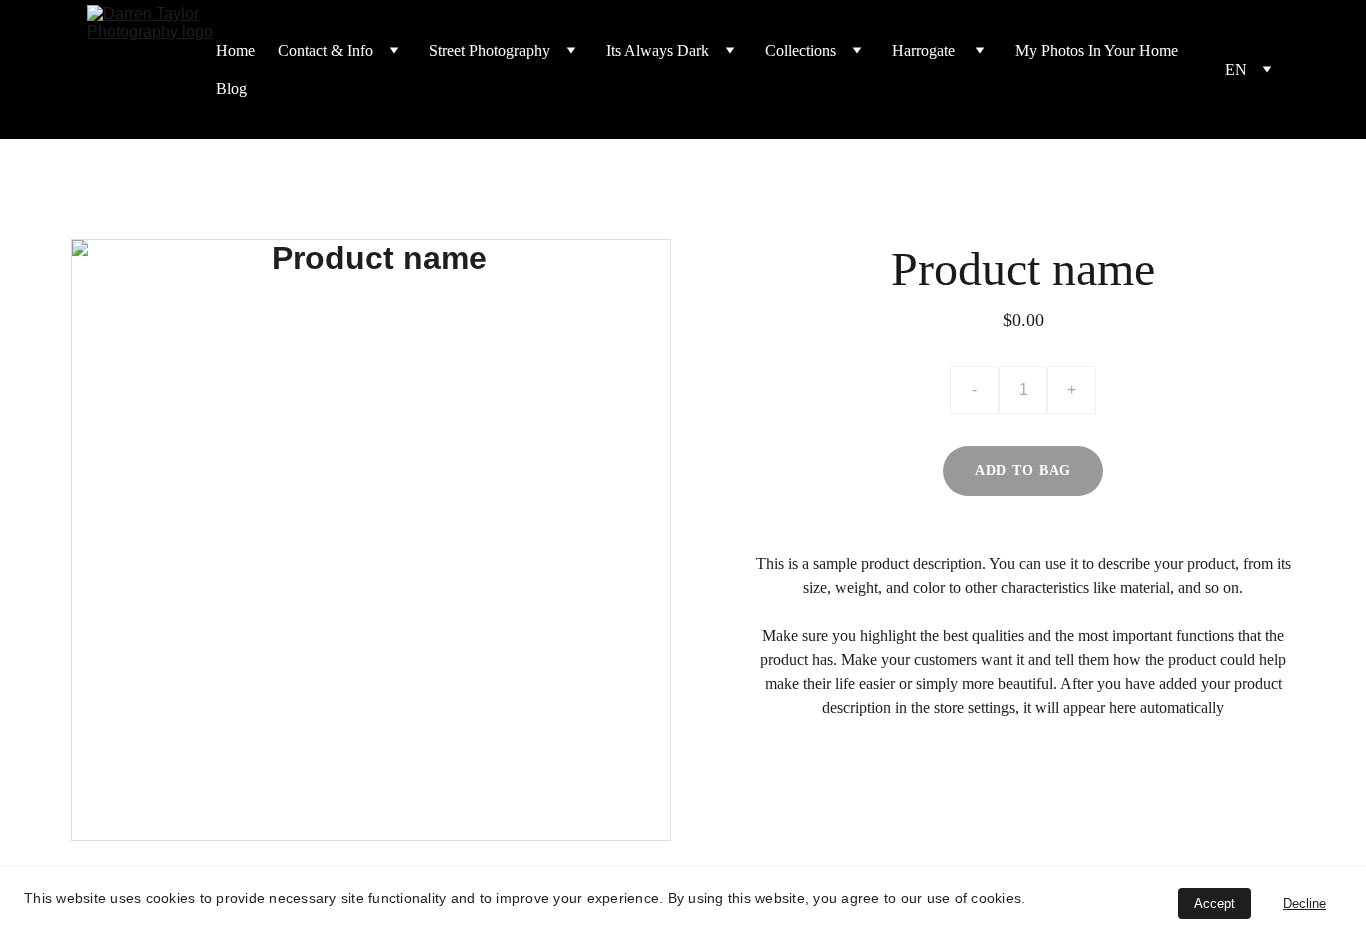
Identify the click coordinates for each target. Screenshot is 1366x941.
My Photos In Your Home (1096, 50)
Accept (1214, 903)
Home (235, 50)
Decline (1304, 903)
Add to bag (1023, 470)
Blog (231, 88)
